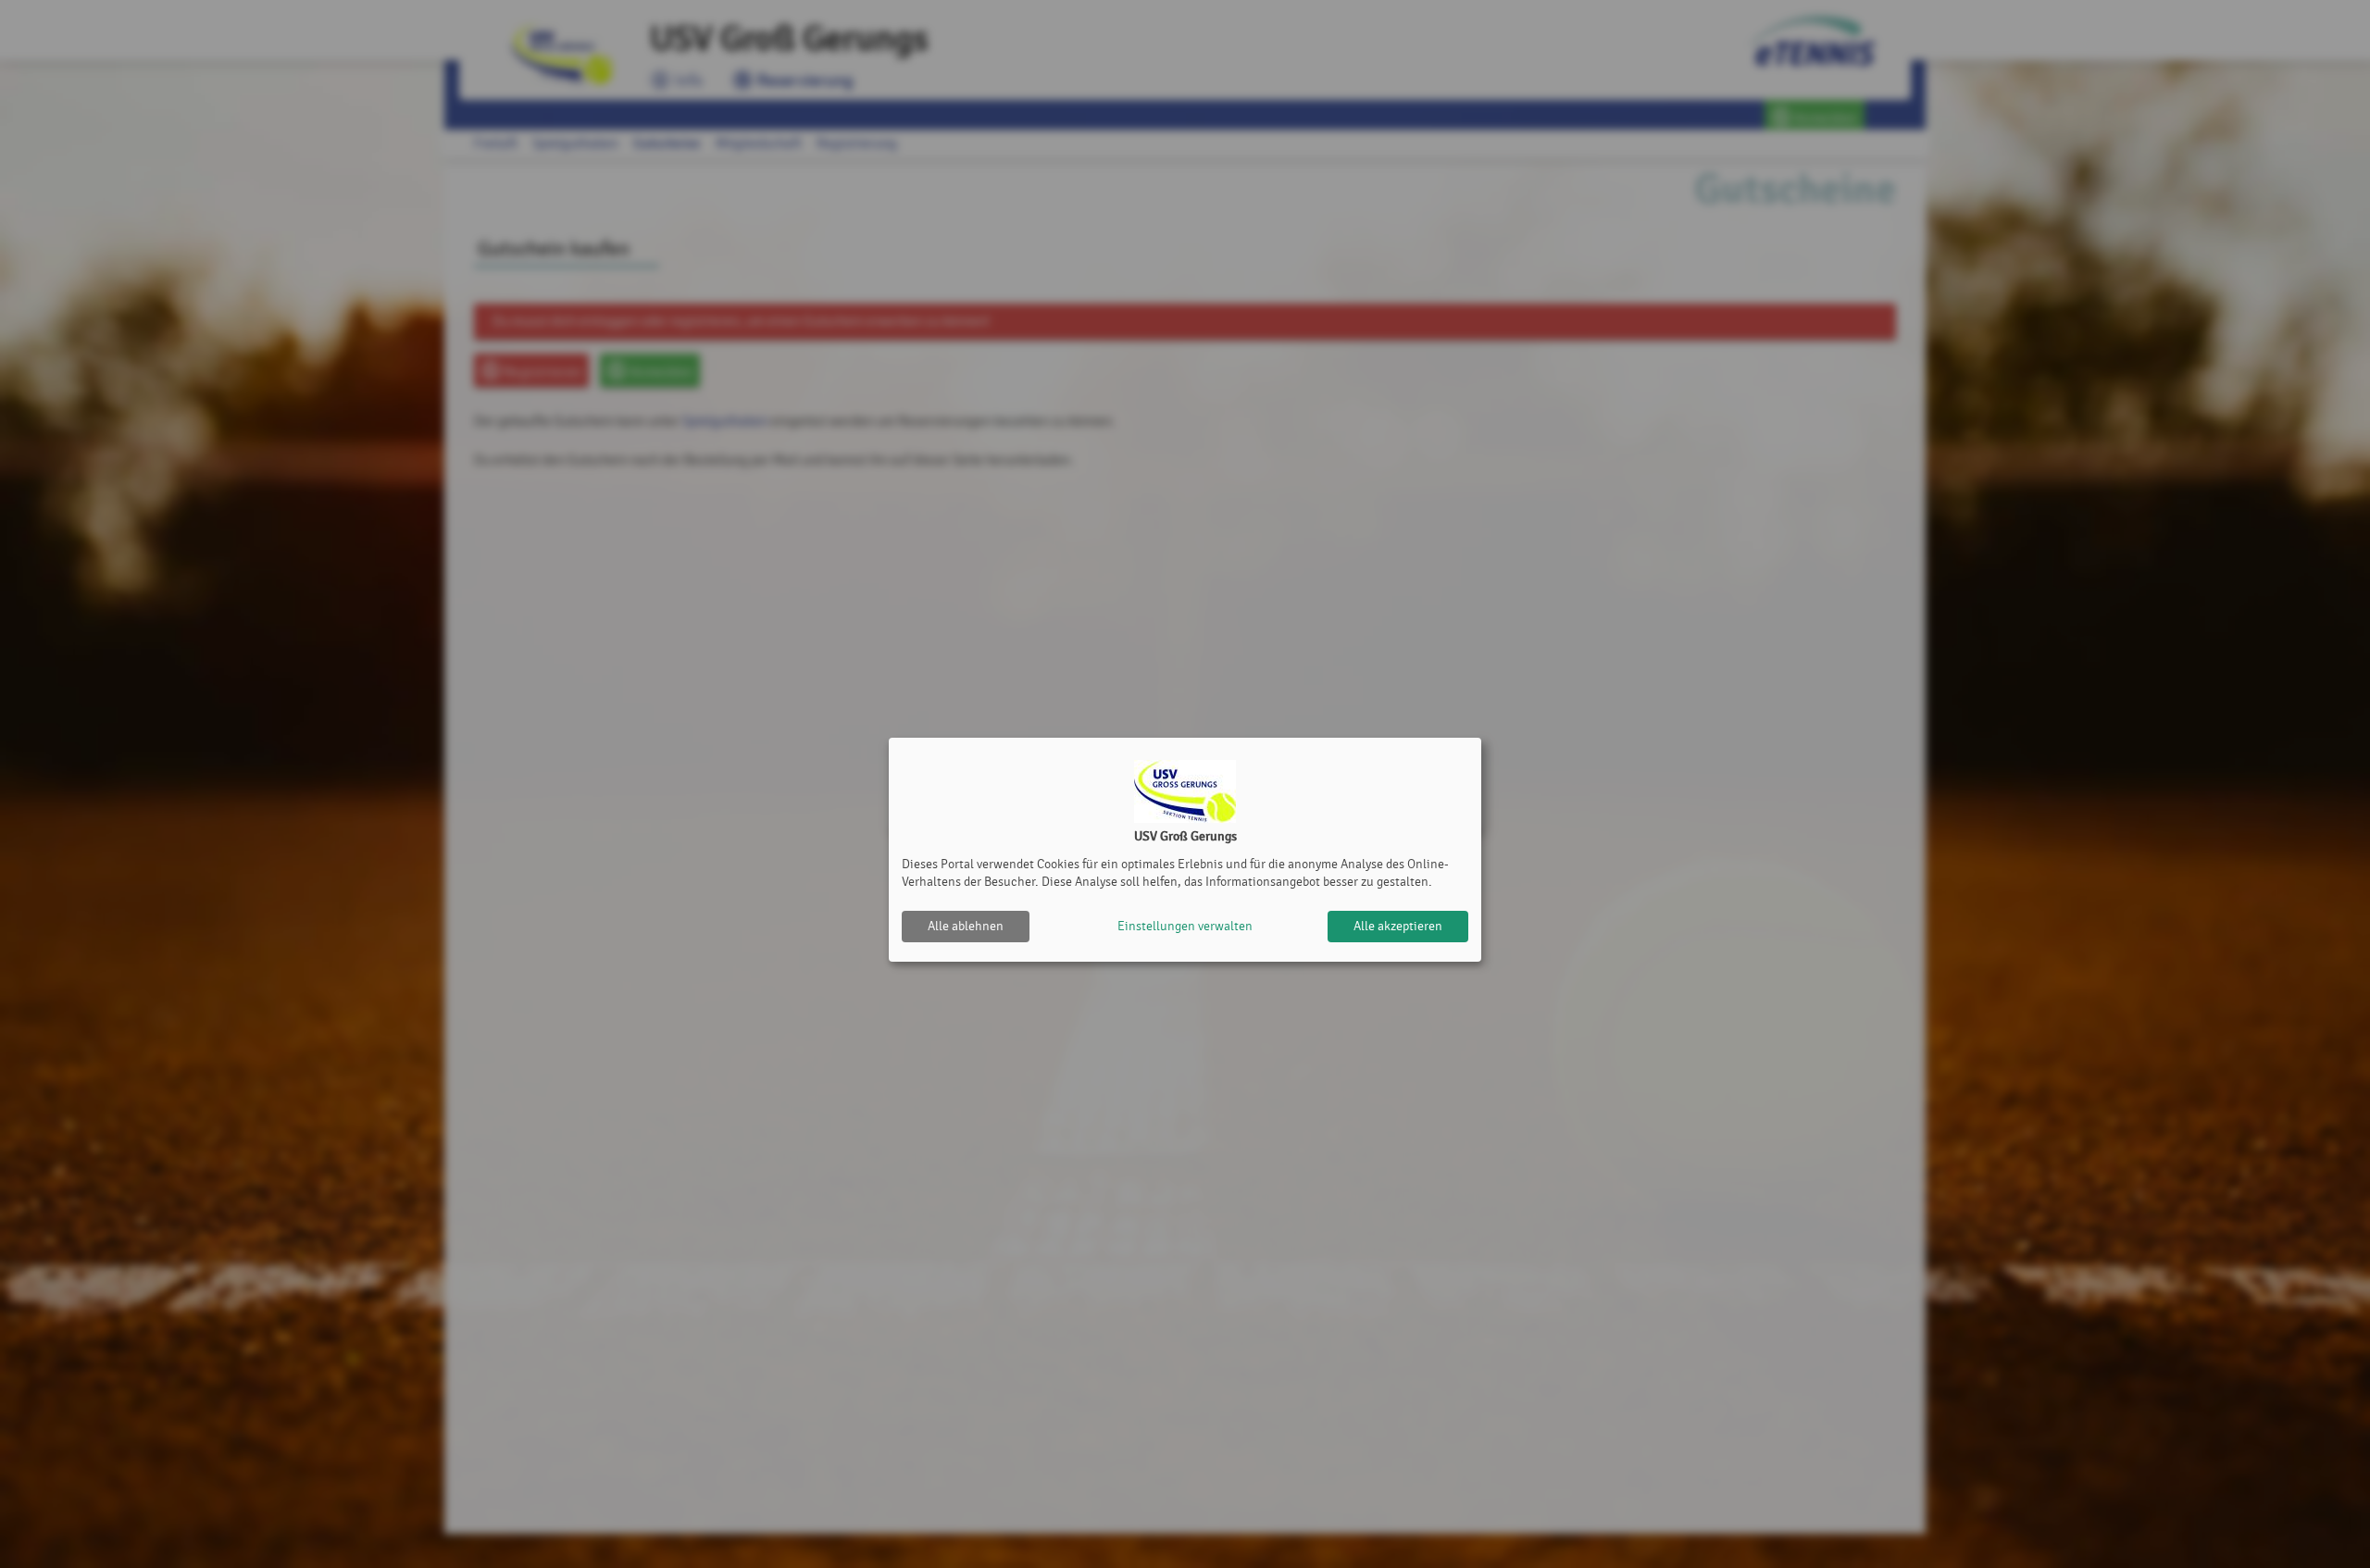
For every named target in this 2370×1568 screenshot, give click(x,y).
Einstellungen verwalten (1185, 926)
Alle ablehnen (966, 926)
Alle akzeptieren (1398, 926)
